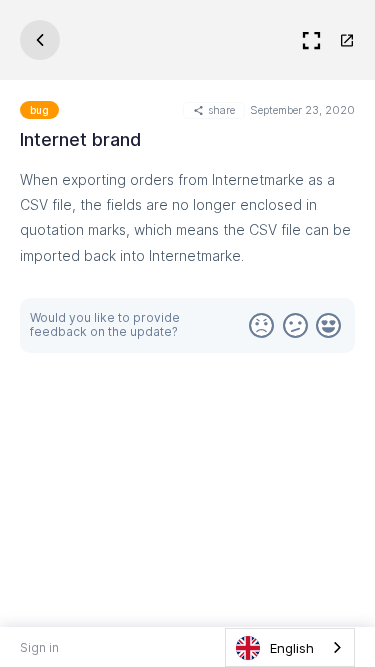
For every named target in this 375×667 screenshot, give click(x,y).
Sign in (39, 647)
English (292, 648)
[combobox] (290, 647)
